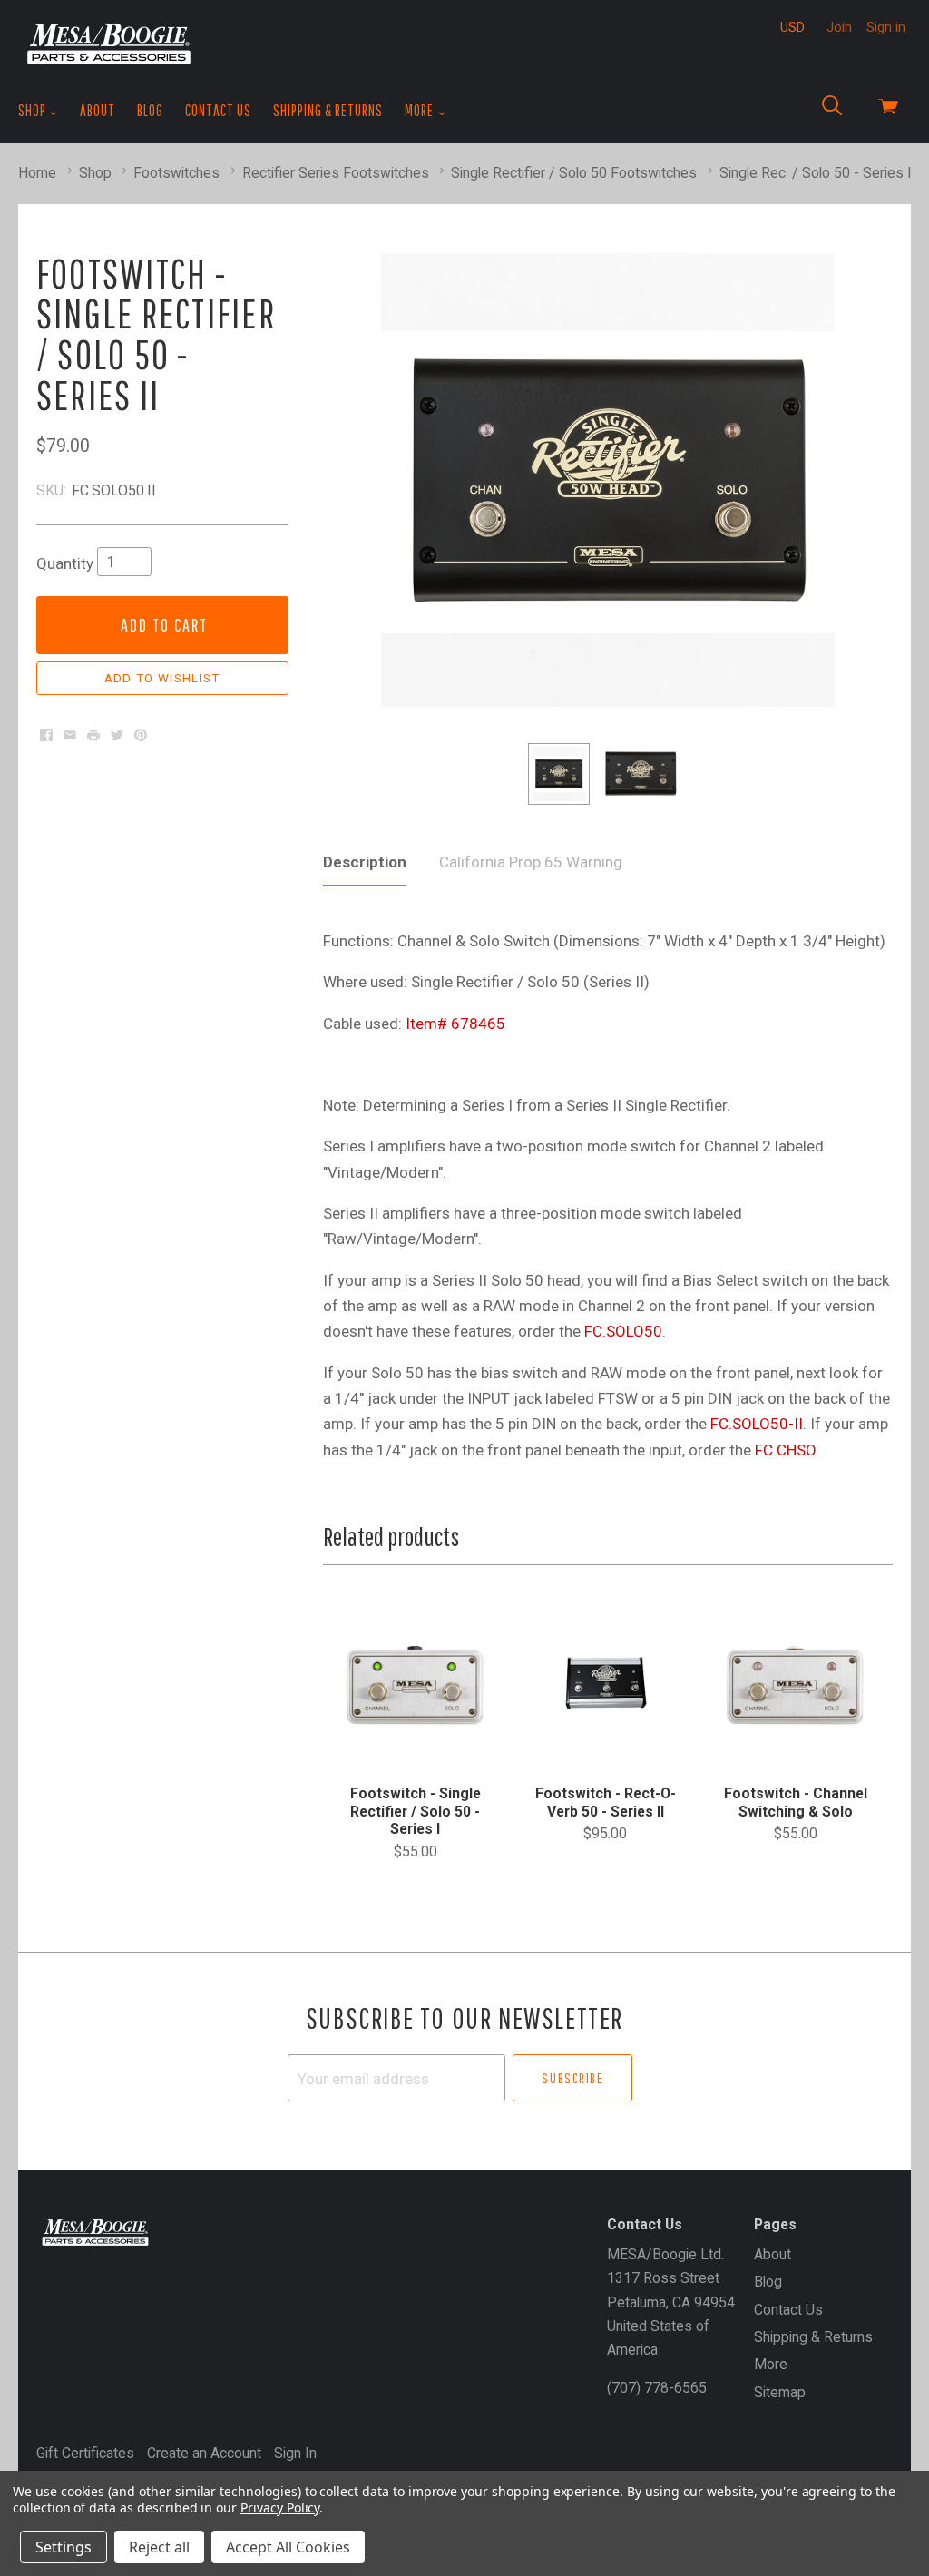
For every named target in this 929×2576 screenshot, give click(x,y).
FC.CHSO (785, 1450)
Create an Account (204, 2453)
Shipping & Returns (328, 110)
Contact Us (218, 110)
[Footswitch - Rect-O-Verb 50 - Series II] (606, 1685)
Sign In (295, 2453)
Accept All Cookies (288, 2547)
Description (365, 862)
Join (839, 27)
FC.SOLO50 (623, 1331)
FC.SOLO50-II (757, 1424)
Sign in (886, 27)
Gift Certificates (85, 2453)
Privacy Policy (280, 2507)
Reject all (159, 2547)
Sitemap (780, 2392)
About (98, 110)
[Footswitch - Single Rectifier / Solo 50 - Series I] (415, 1685)
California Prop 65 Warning (531, 862)
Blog (150, 110)
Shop (34, 110)
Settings (64, 2547)
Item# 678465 (455, 1024)
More (420, 110)
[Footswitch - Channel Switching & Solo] (795, 1685)
